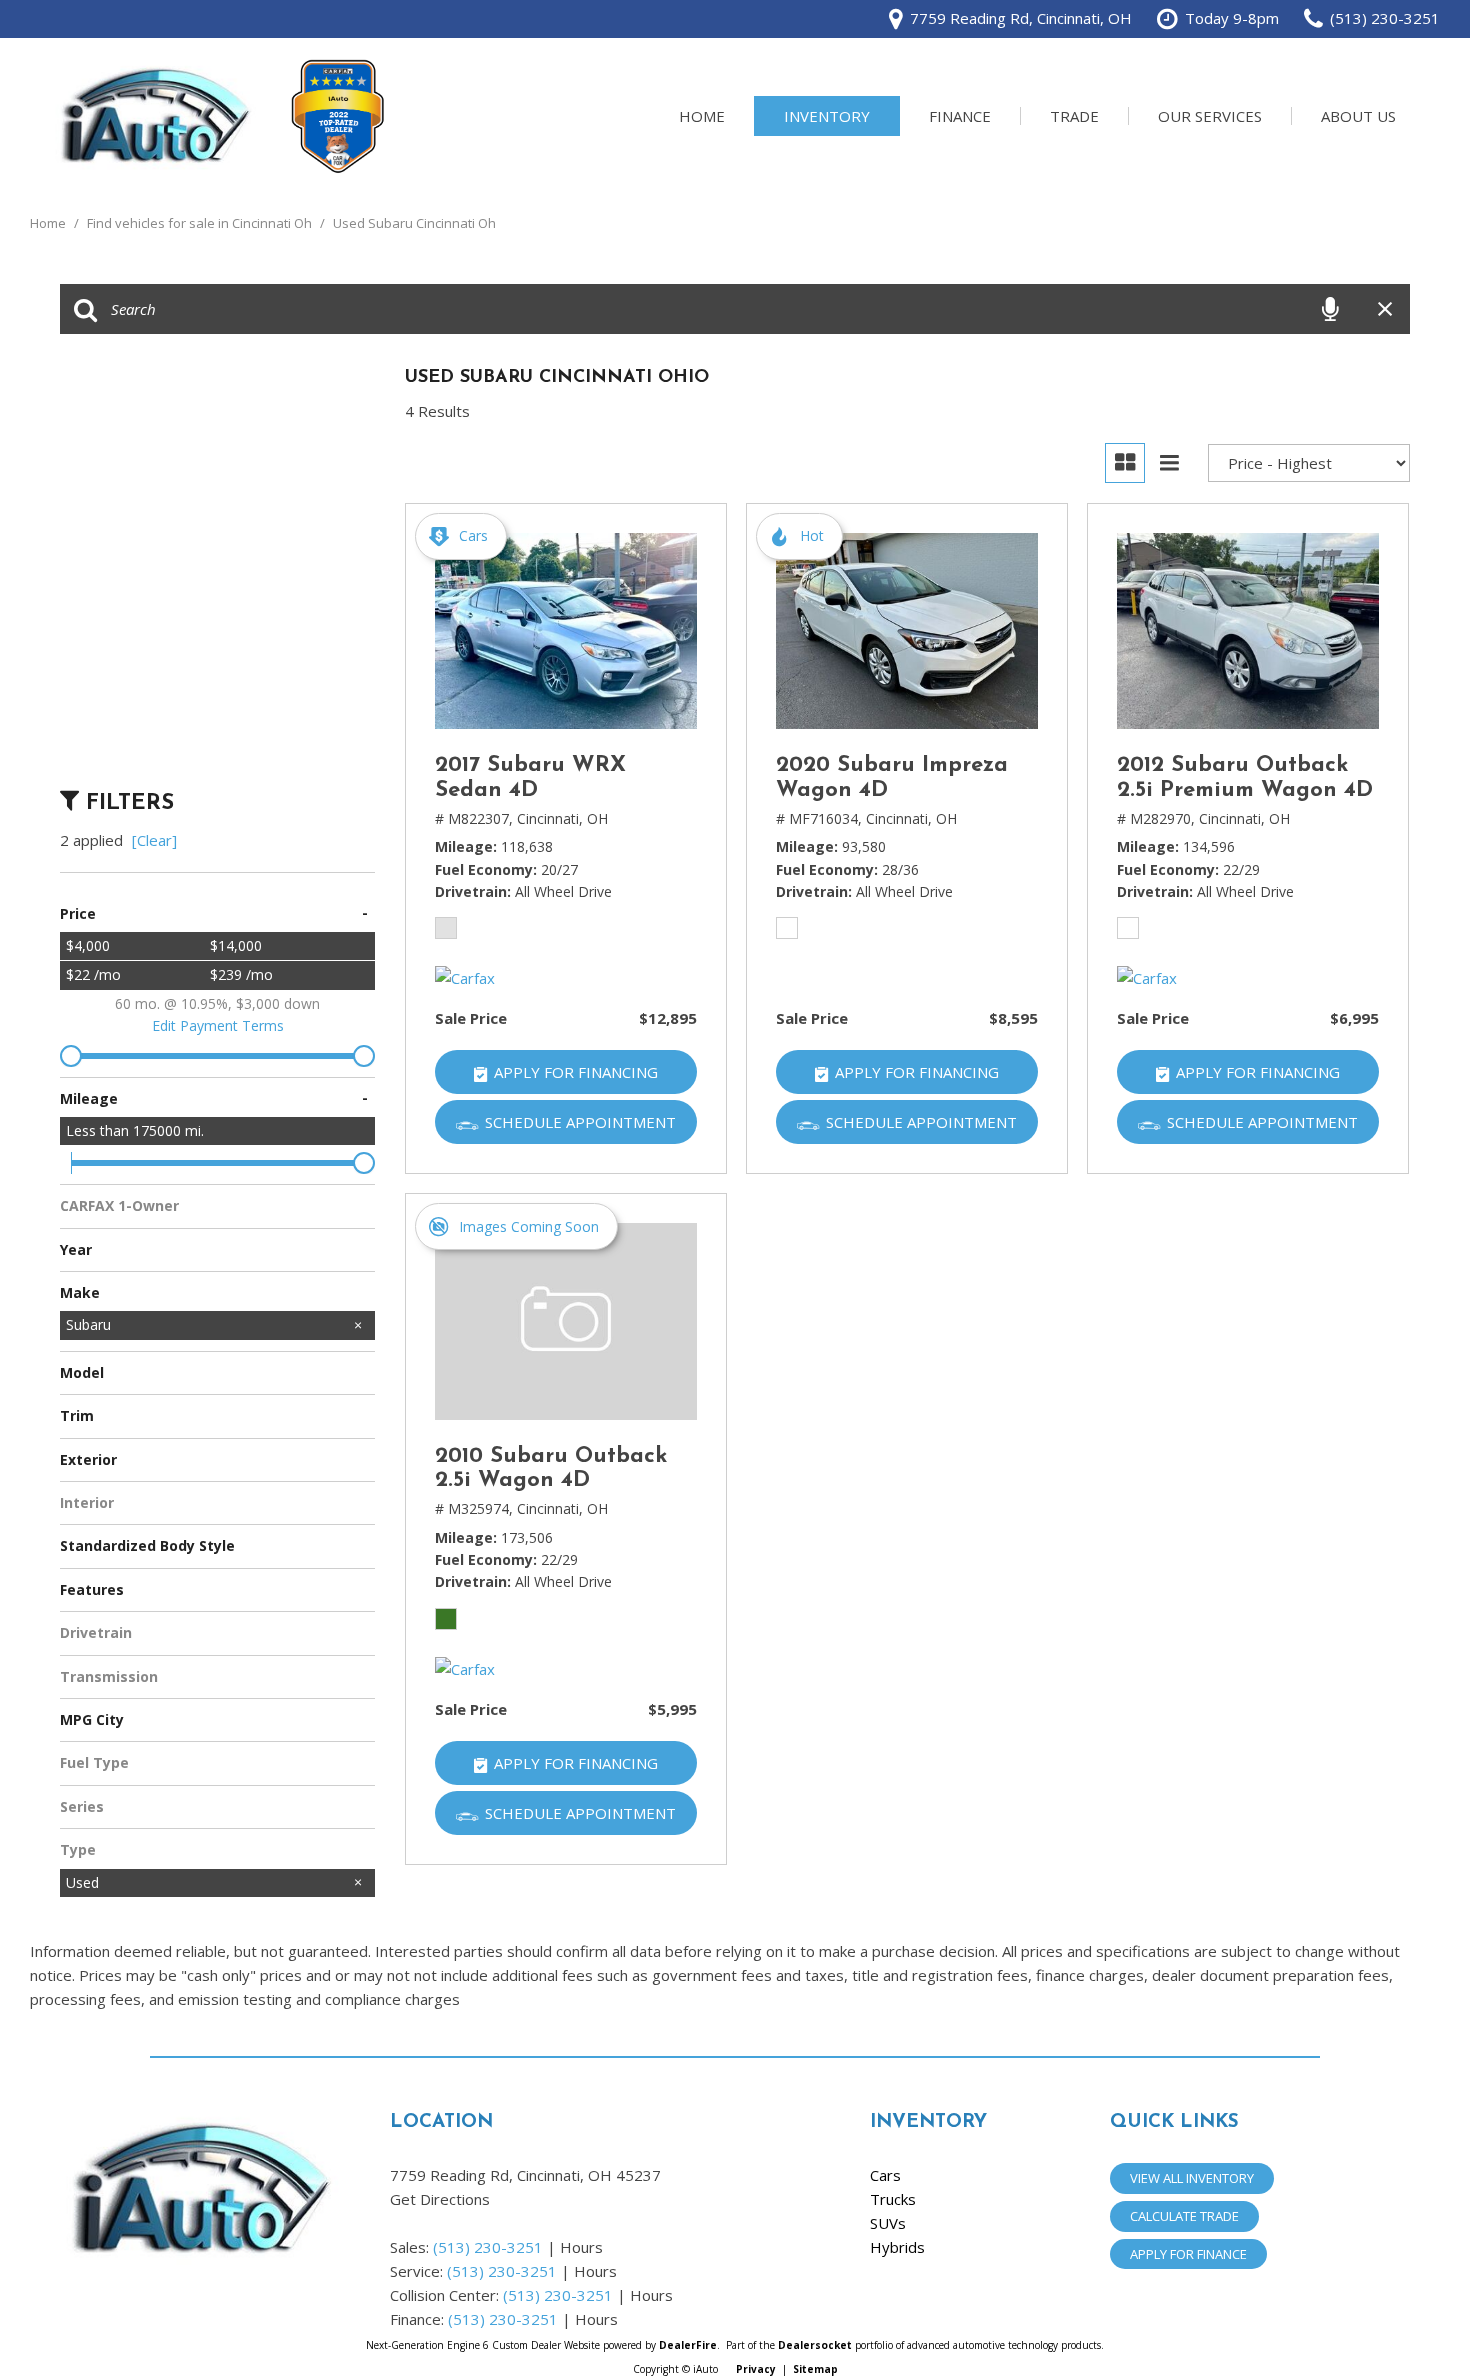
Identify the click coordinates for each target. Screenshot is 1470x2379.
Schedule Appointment (580, 1122)
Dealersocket (815, 2345)
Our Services (1210, 116)
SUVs (888, 2223)
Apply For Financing (576, 1072)
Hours (581, 2247)
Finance (960, 116)
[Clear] (154, 840)
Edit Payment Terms (218, 1025)
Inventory (827, 116)
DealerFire (688, 2345)
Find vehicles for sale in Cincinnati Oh (201, 223)
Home (702, 116)
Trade (1074, 116)
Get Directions (440, 2199)
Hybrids (897, 2247)
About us (1358, 116)
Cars (885, 2175)
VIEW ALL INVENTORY (1192, 2178)
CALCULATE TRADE (1184, 2216)
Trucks (893, 2199)
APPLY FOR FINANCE (1188, 2254)
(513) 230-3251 (488, 2247)
